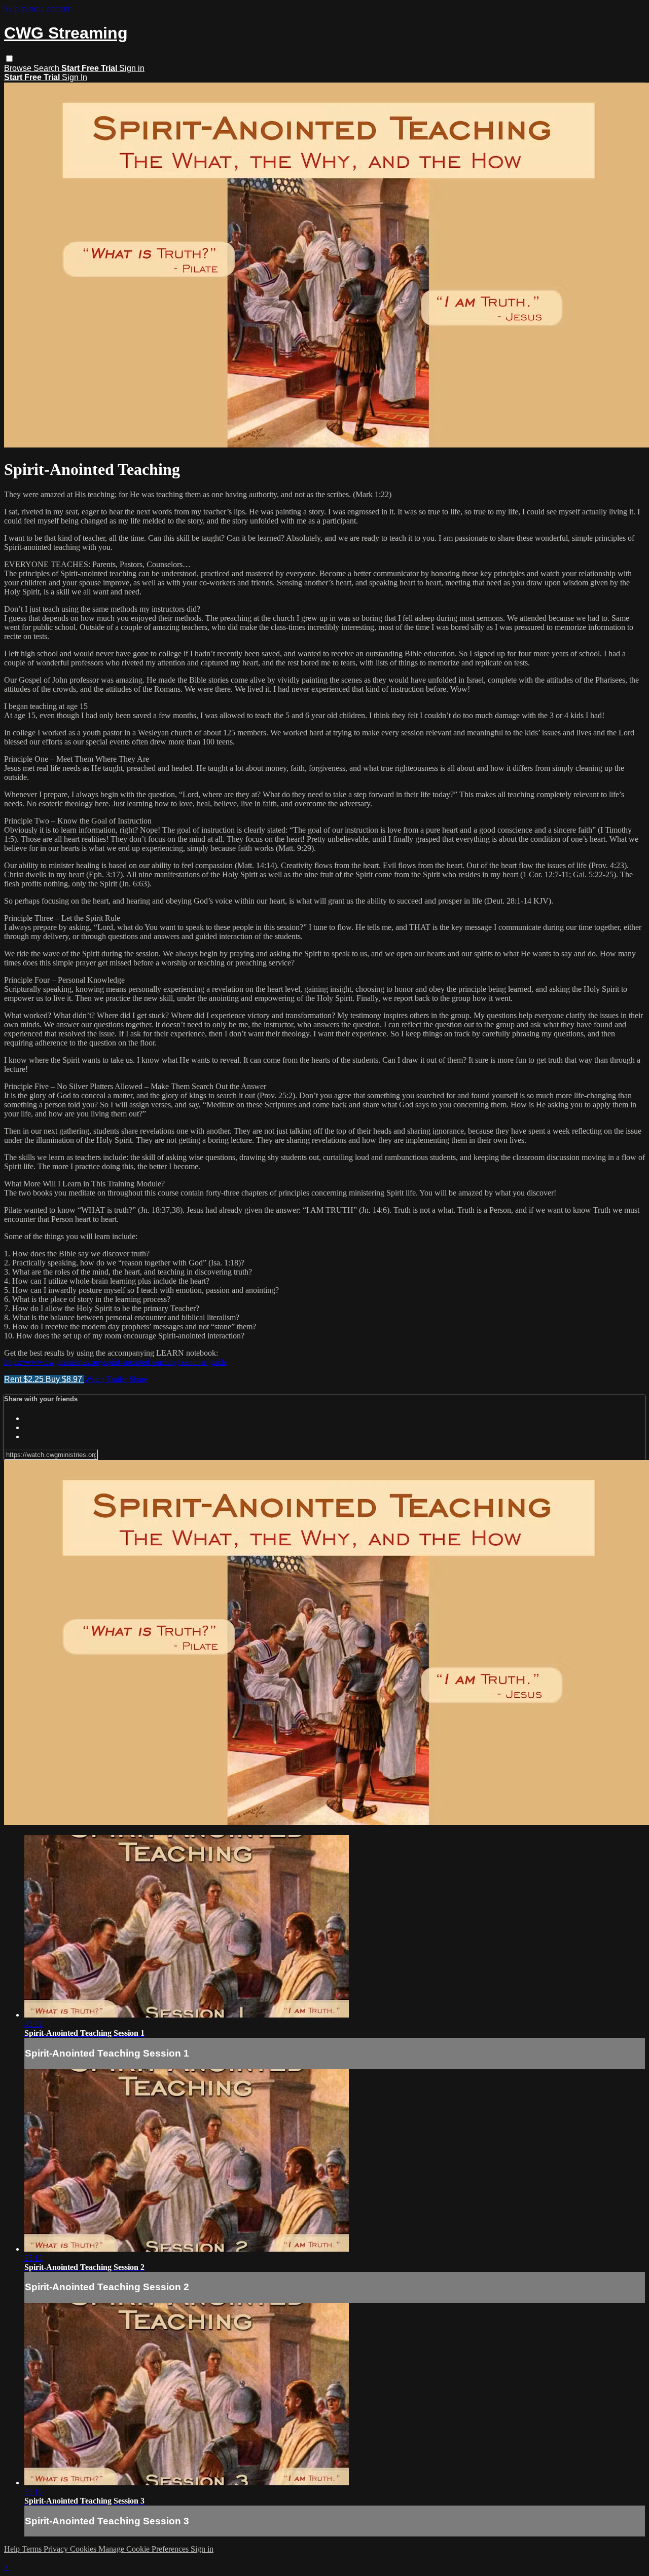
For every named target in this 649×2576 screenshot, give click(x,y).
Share (138, 1379)
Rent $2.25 (25, 1379)
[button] (9, 59)
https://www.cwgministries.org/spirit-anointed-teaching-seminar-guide (115, 1362)
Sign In (75, 77)
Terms (33, 2549)
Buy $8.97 (65, 1379)
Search (47, 68)
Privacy (57, 2549)
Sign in (132, 68)
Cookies (84, 2549)
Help (13, 2549)
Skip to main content (37, 8)
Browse (19, 68)
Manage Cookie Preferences (145, 2549)
